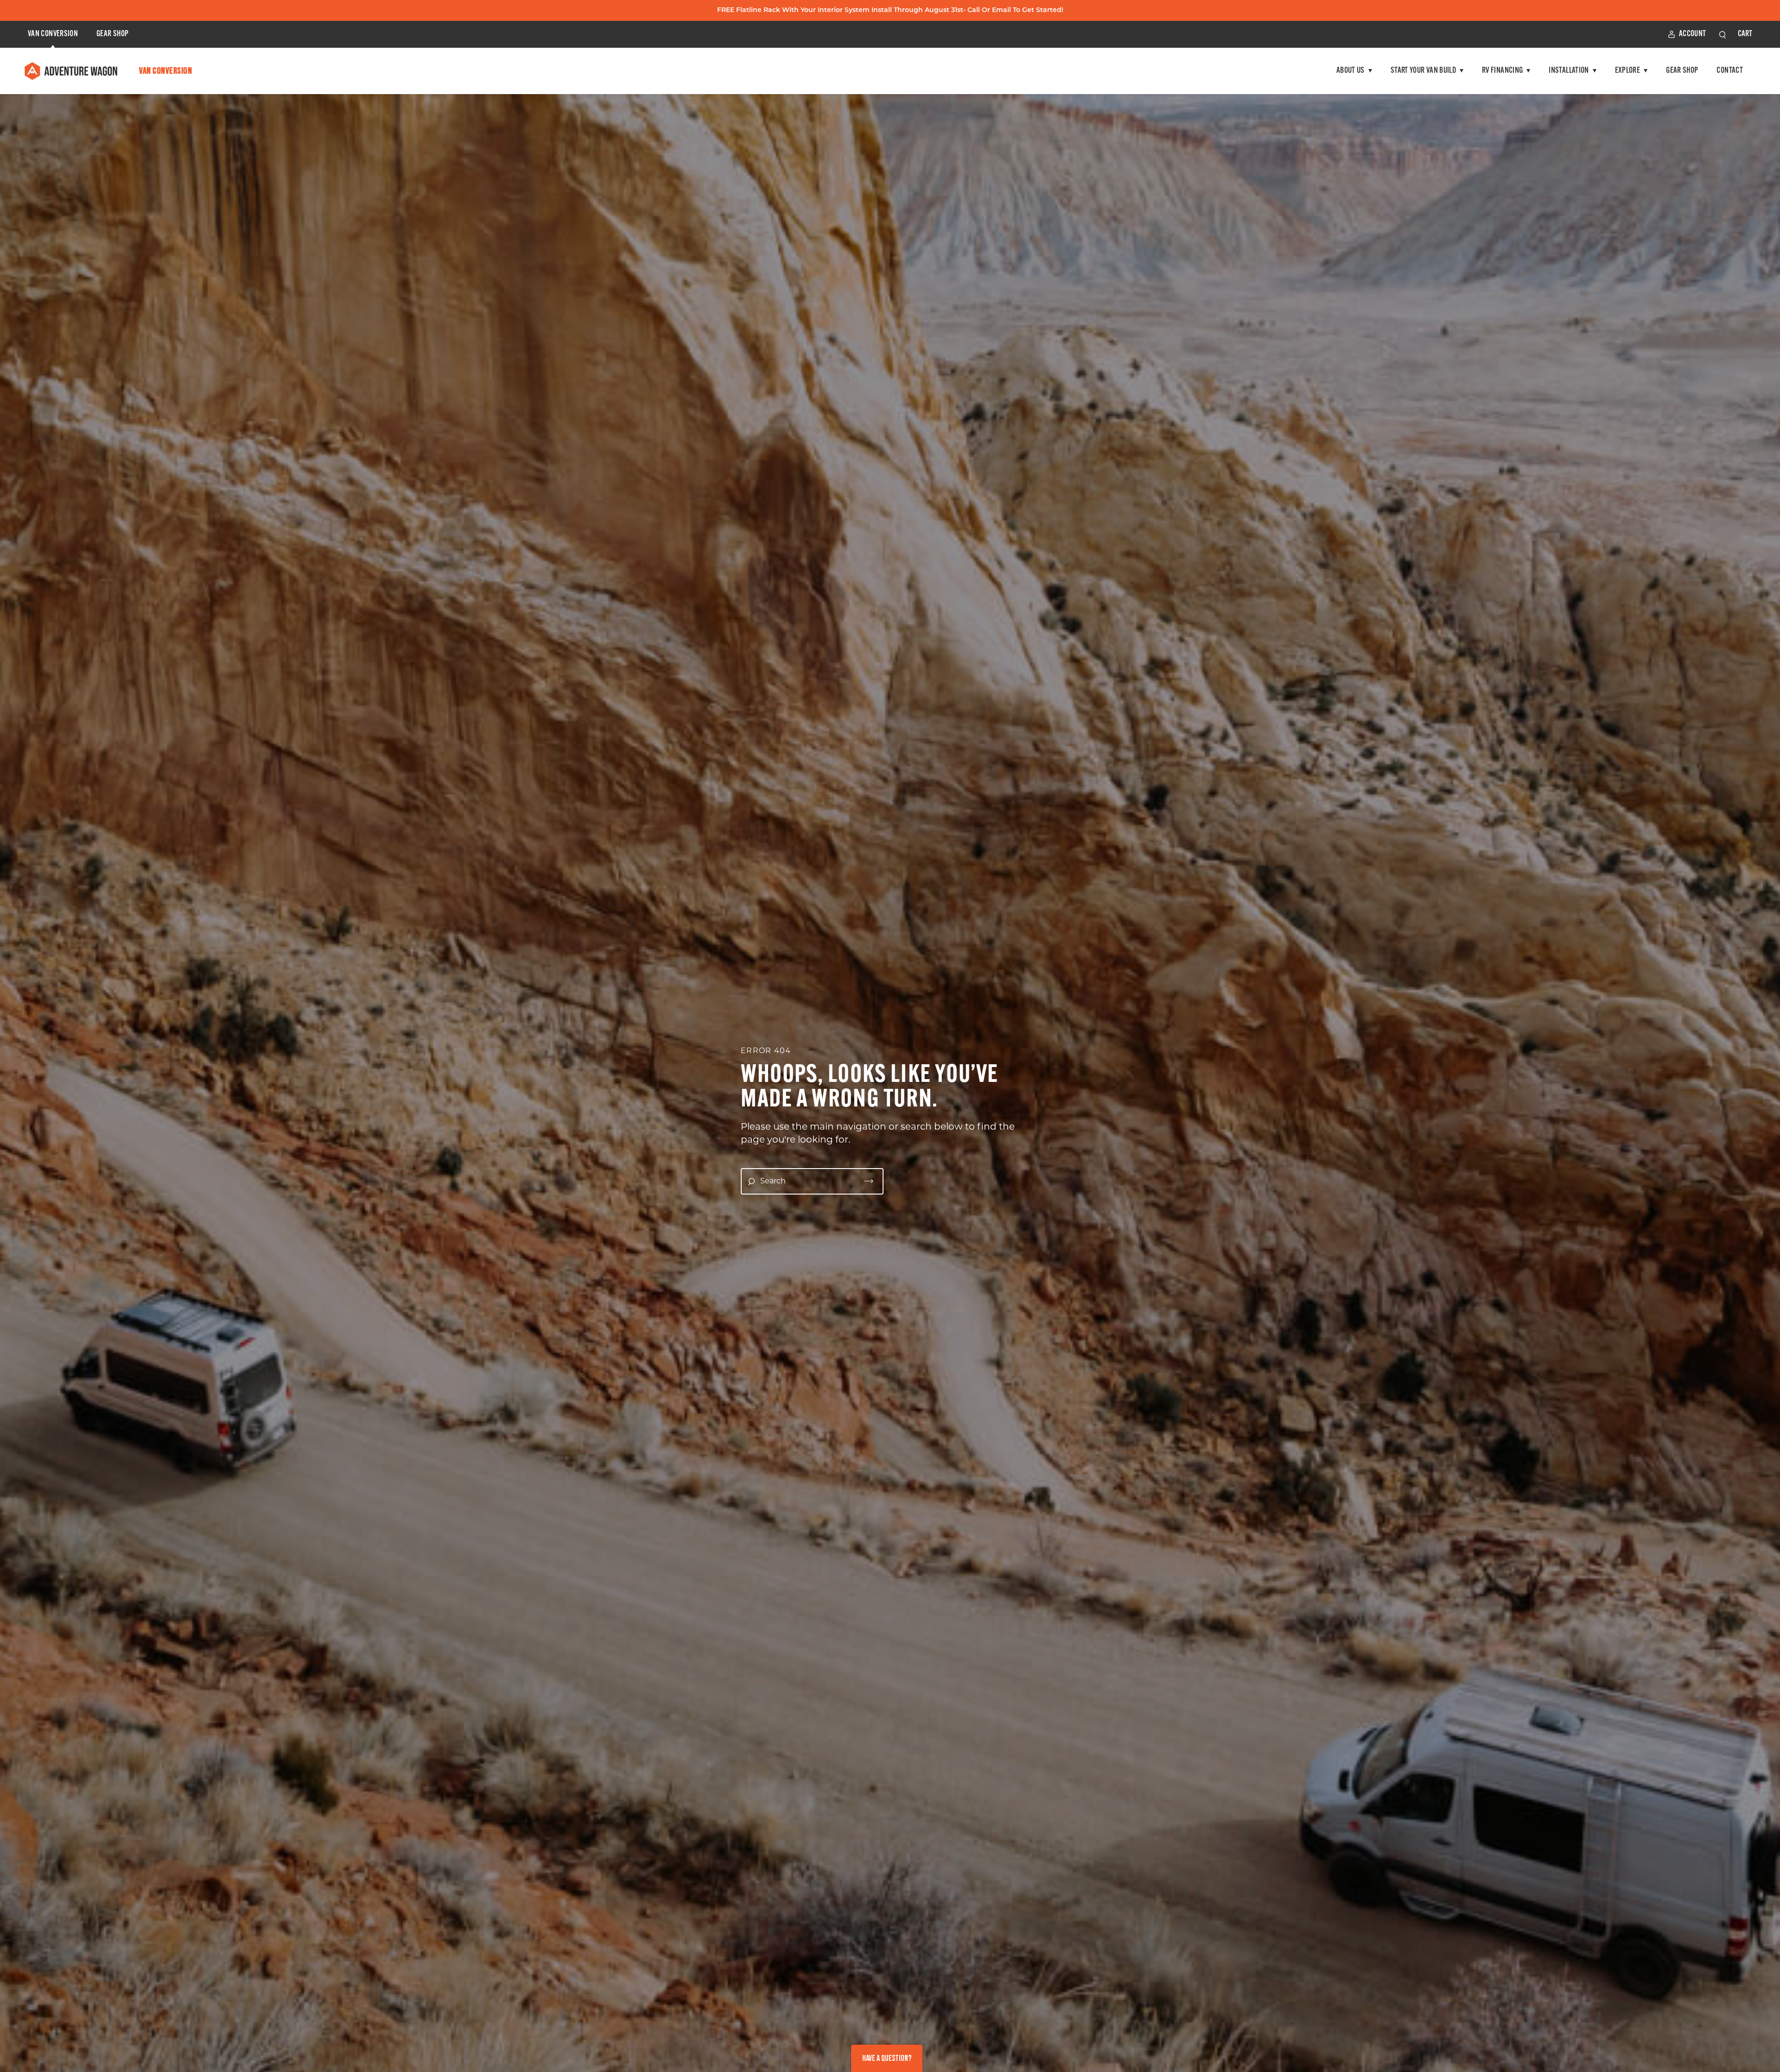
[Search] (869, 1181)
